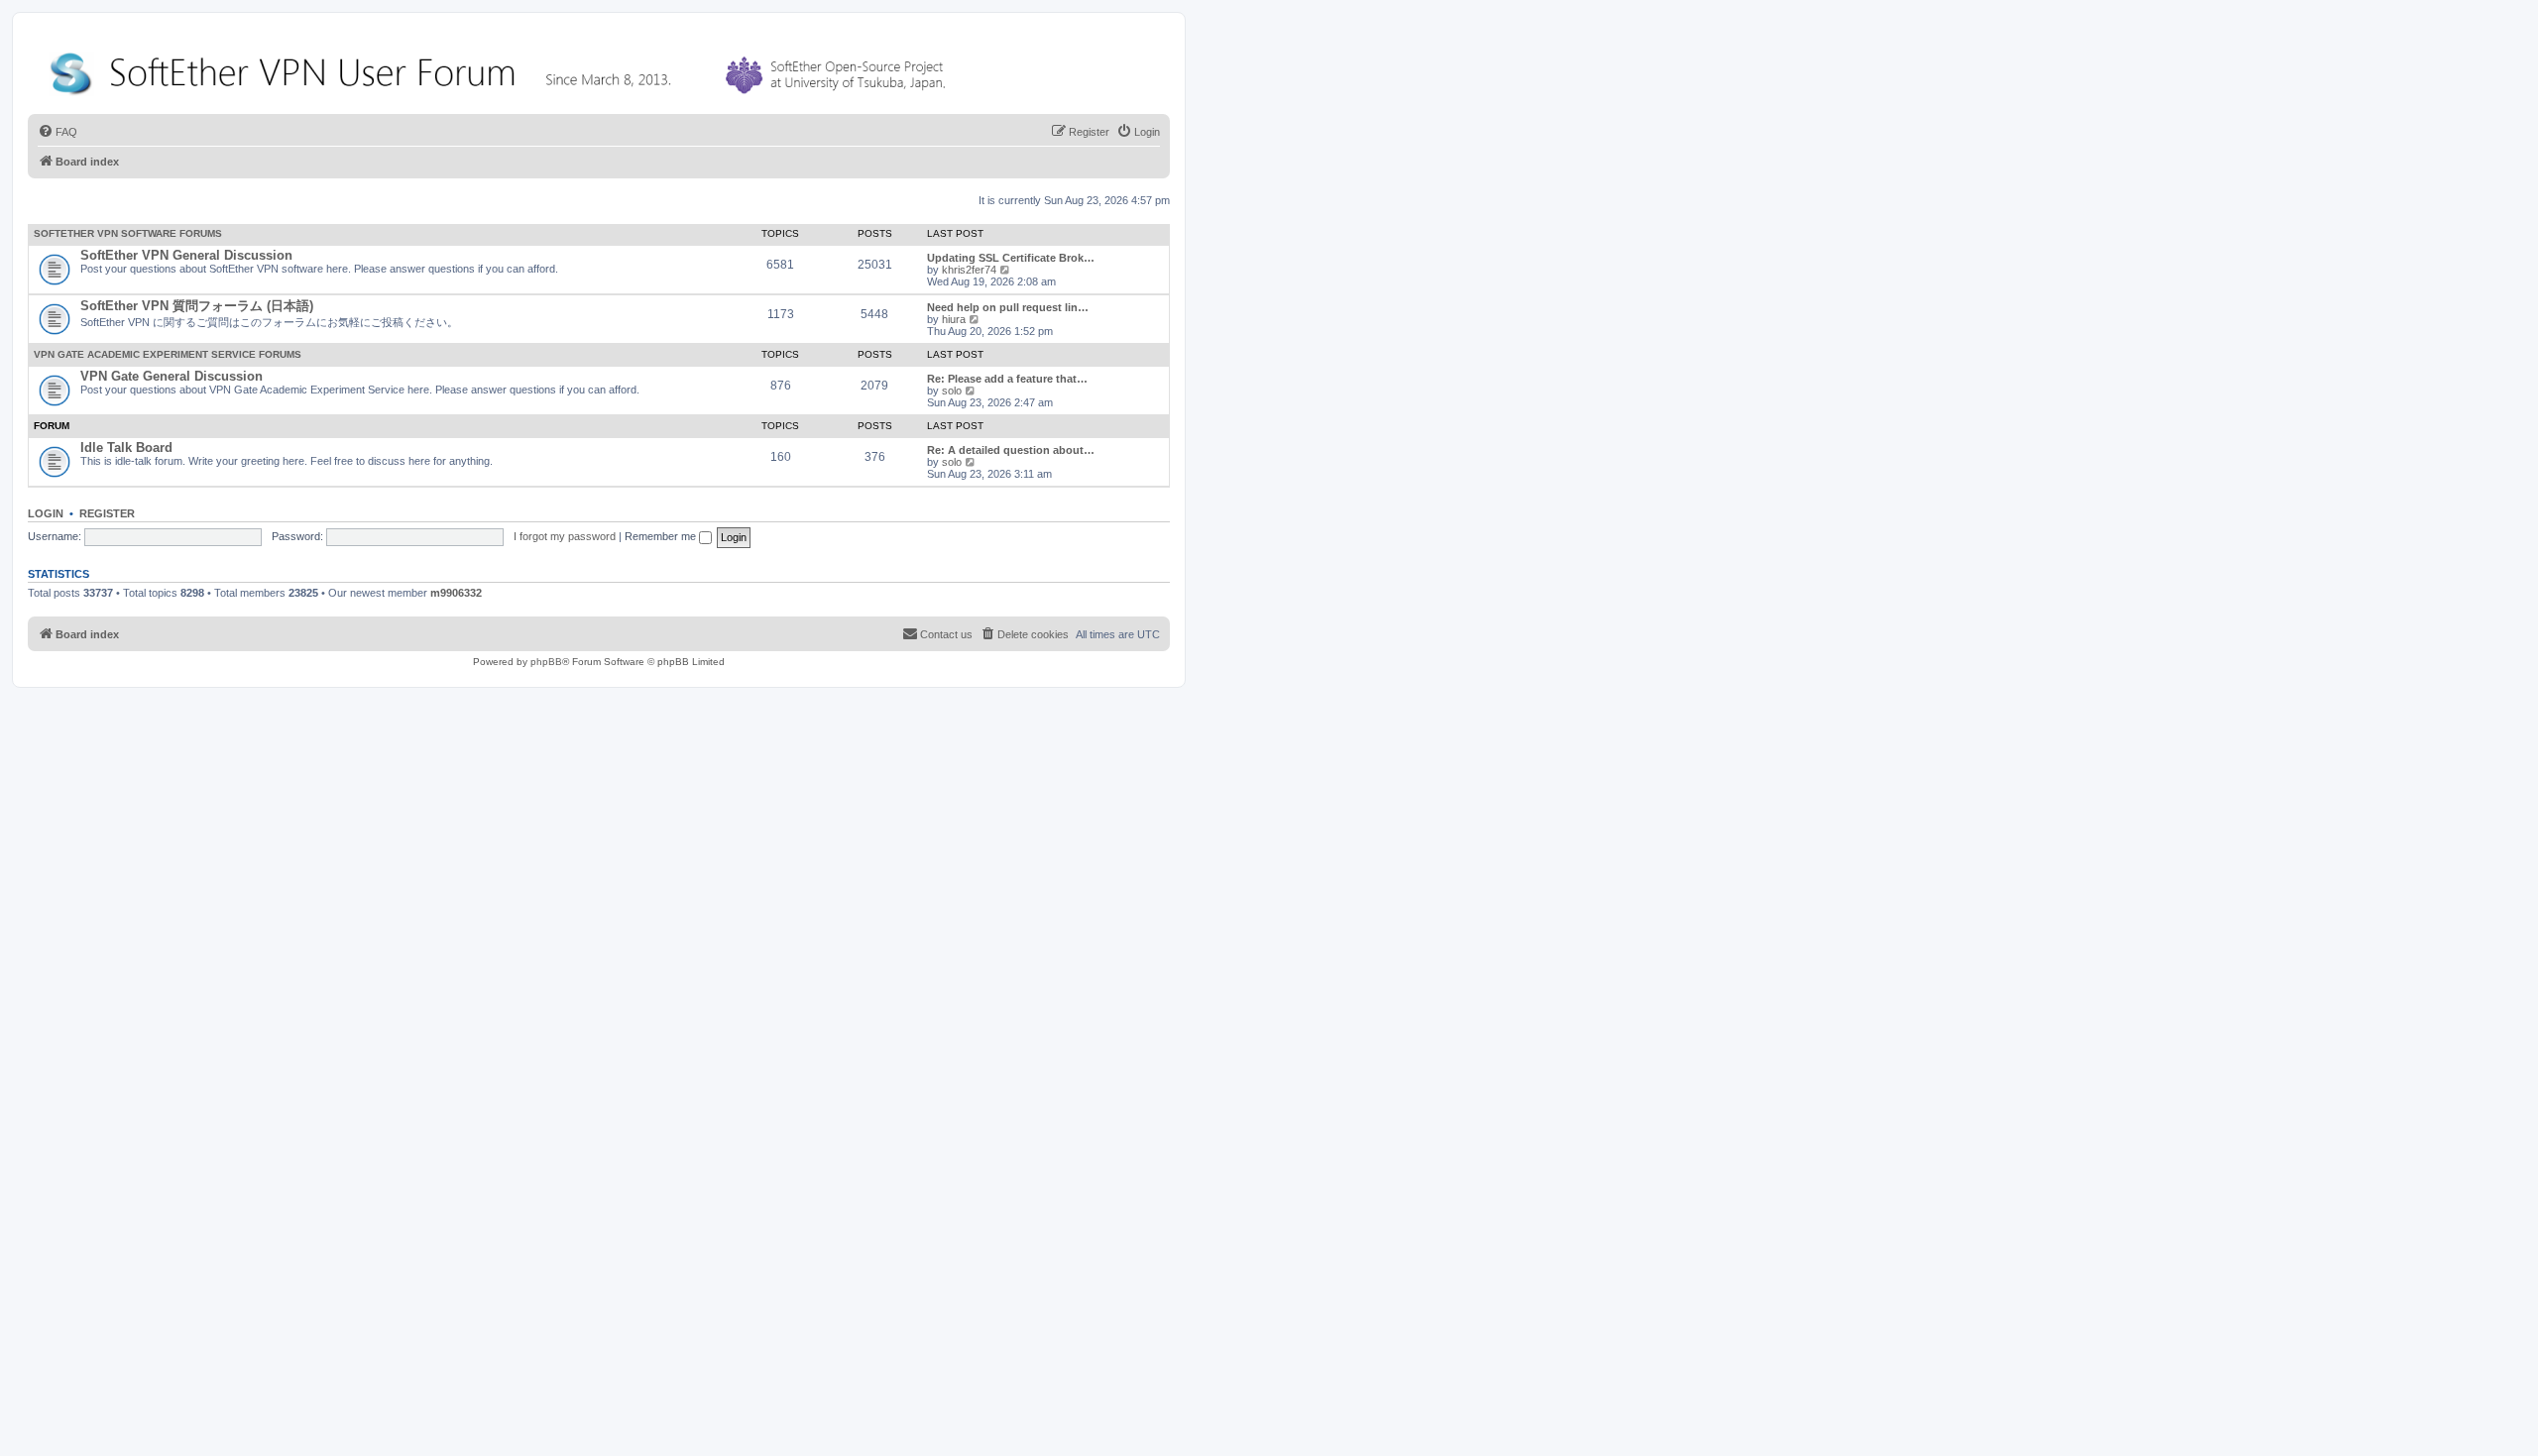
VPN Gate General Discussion (172, 376)
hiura (954, 319)
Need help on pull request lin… (1008, 307)
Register (107, 513)
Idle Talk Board (126, 448)
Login (46, 513)
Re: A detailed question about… (1011, 450)
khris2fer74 (969, 270)
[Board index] (502, 69)
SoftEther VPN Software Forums (128, 233)
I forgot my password (565, 536)
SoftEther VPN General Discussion (186, 255)
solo (952, 391)
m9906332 (456, 593)
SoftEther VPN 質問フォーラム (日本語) (197, 306)
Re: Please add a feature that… (1007, 379)
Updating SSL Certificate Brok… (1011, 258)
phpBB (546, 662)
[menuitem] (58, 132)
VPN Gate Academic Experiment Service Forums (168, 354)
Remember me (662, 536)
